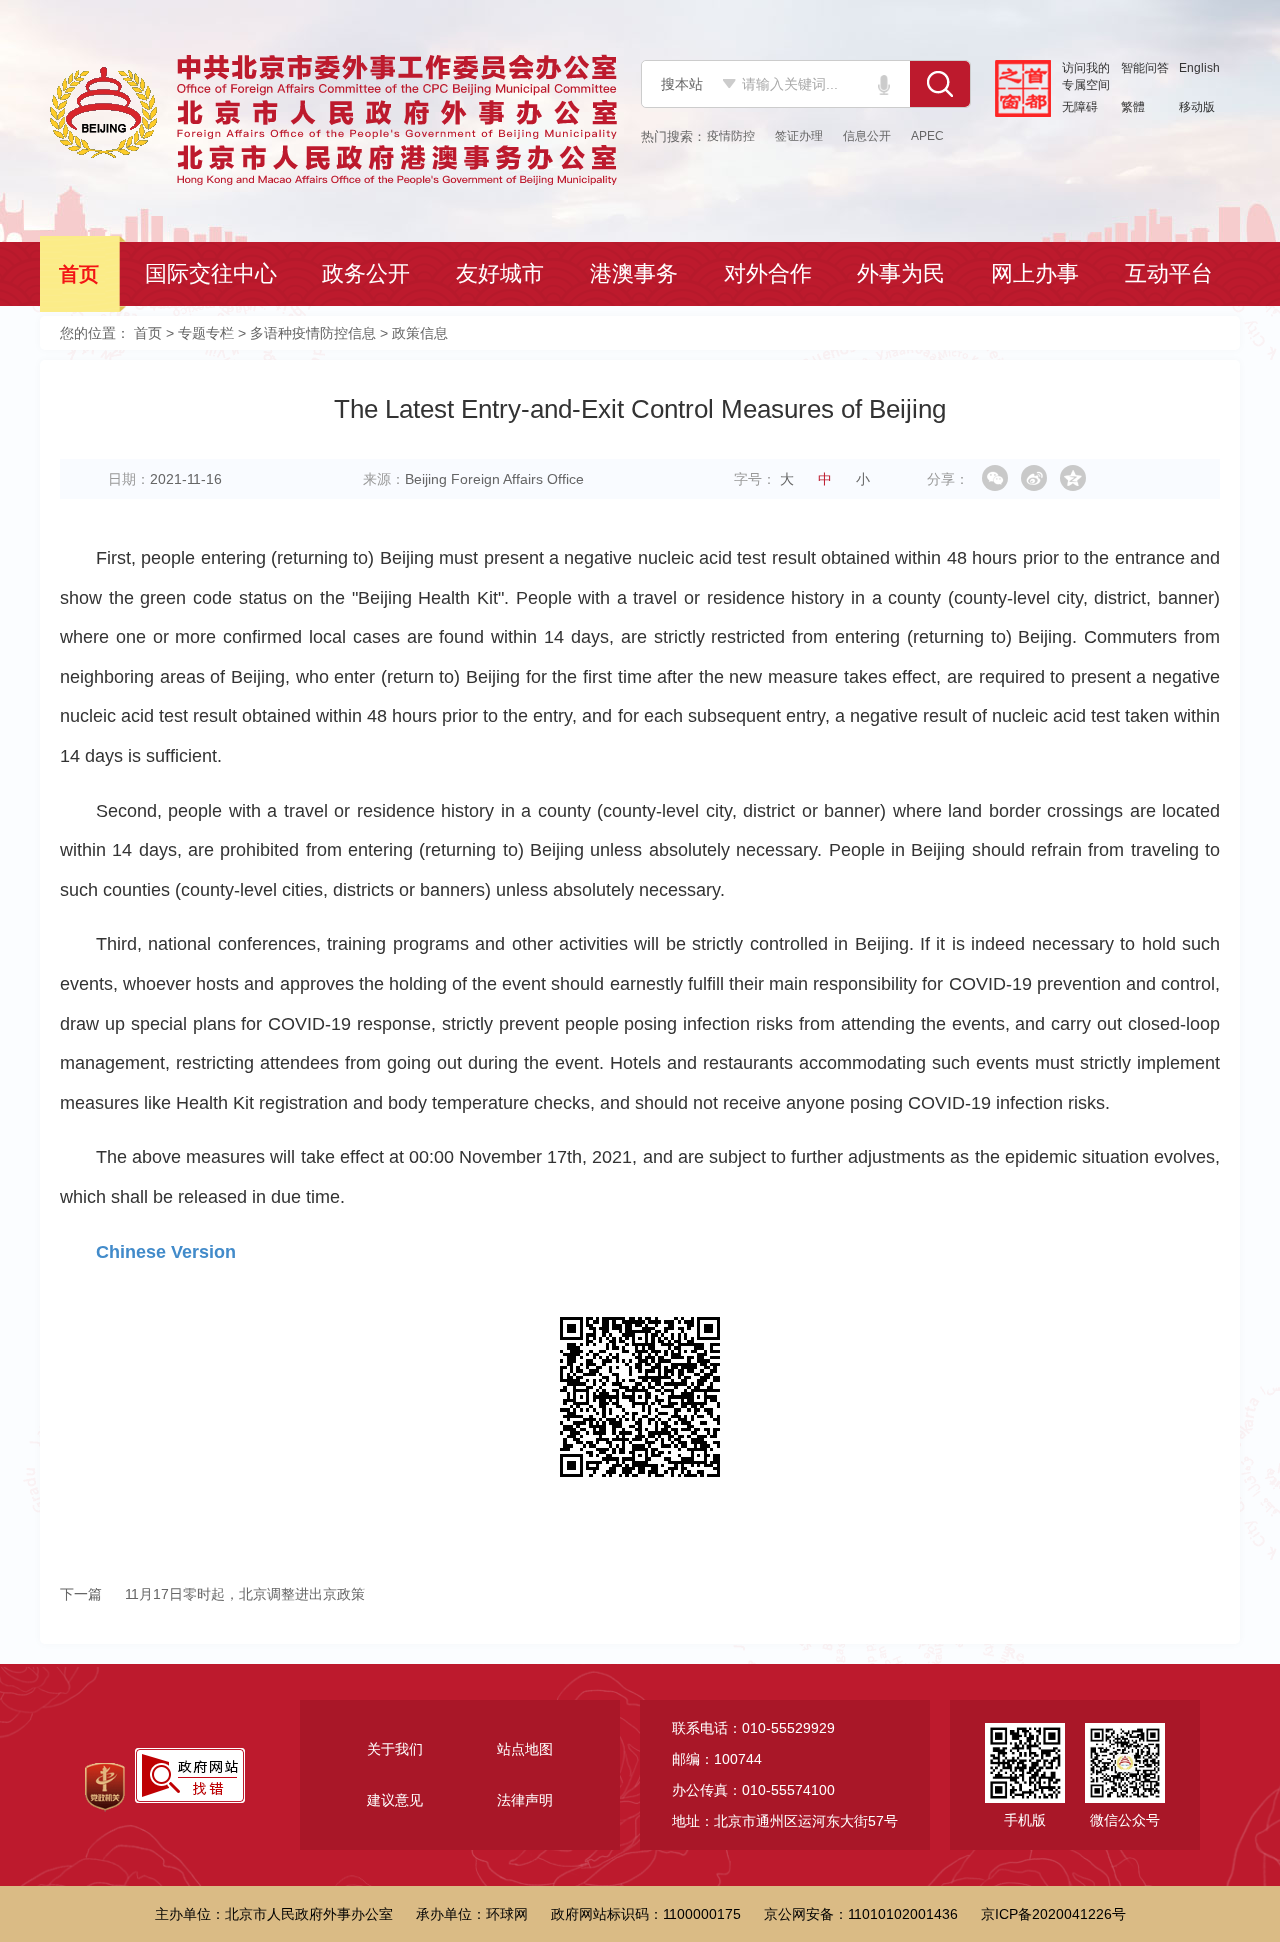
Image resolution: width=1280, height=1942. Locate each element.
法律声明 (525, 1800)
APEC (927, 136)
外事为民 (903, 273)
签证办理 (799, 136)
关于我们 (395, 1749)
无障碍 (1080, 107)
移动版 (1197, 107)
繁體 (1133, 107)
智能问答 (1145, 68)
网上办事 (1037, 273)
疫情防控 (731, 136)
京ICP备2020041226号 (1053, 1914)
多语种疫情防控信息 (313, 333)
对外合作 (770, 273)
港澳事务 (636, 273)
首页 (81, 274)
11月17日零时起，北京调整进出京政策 (212, 1594)
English (1199, 68)
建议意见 (395, 1800)
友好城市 (502, 273)
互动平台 (1171, 273)
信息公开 (867, 136)
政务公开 (368, 273)
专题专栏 (206, 333)
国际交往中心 (213, 273)
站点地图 (525, 1749)
